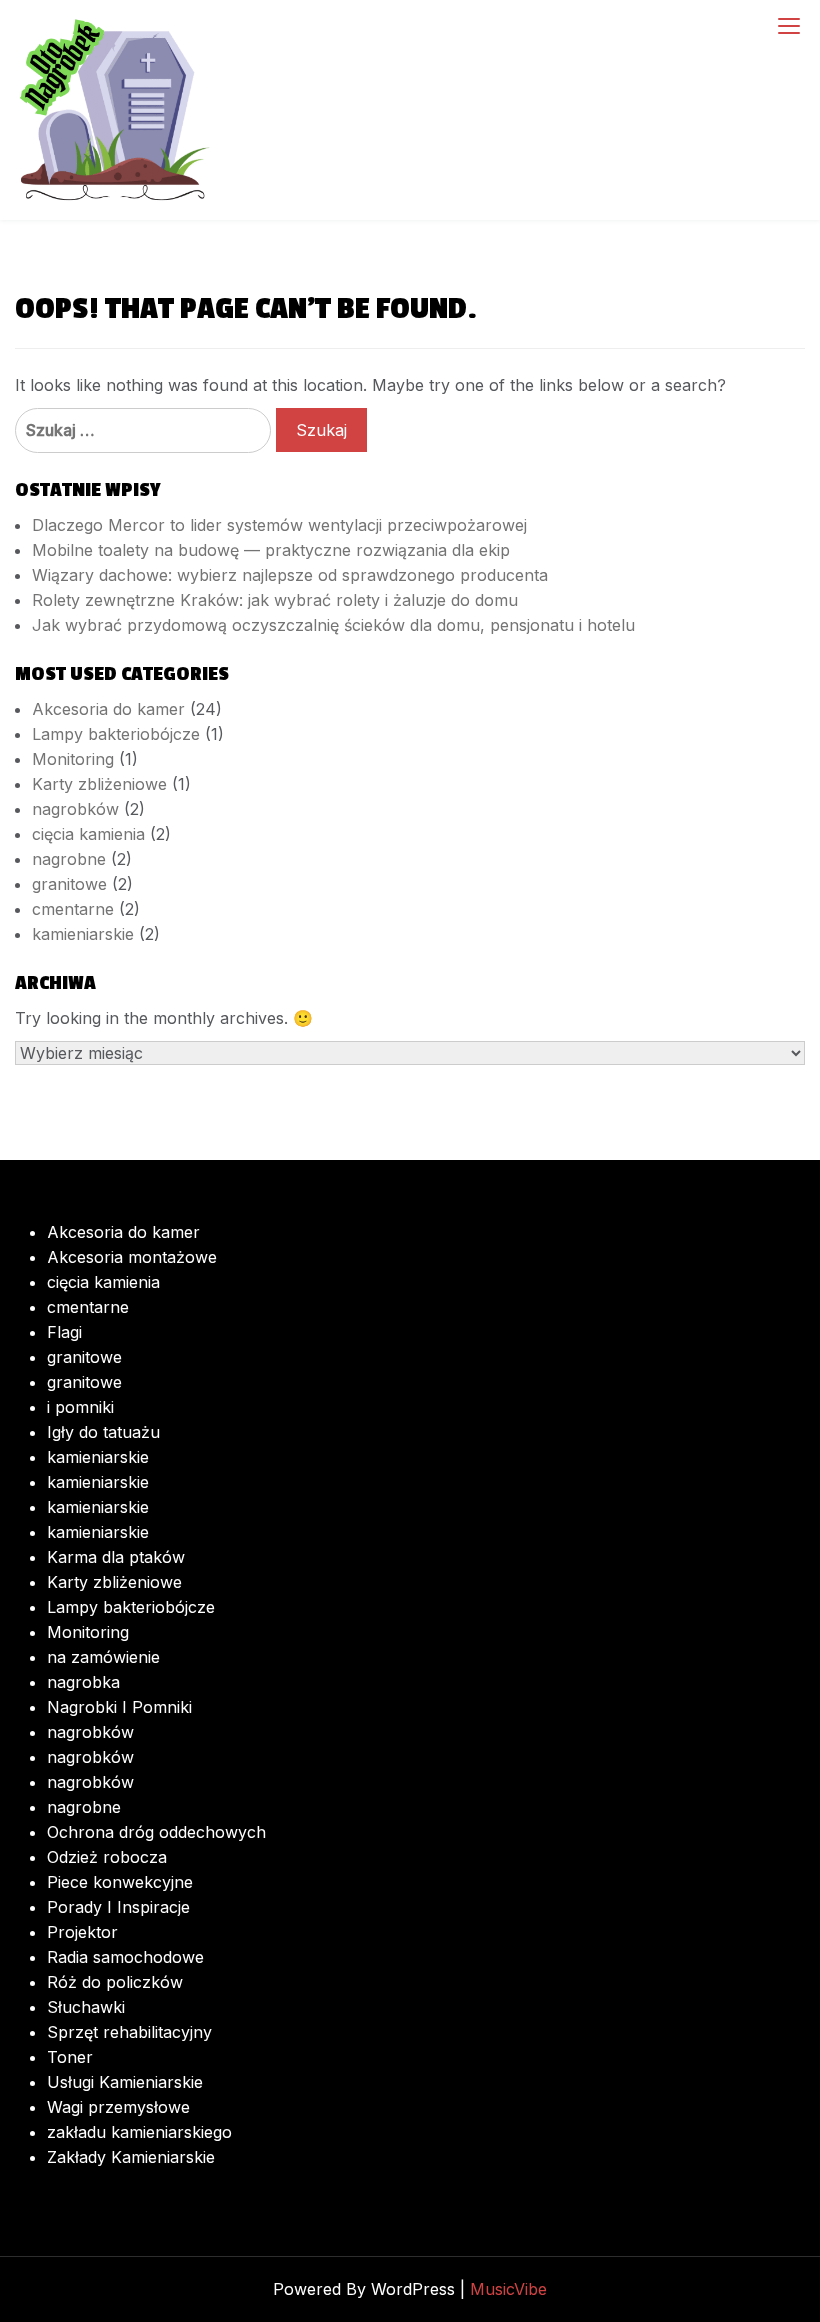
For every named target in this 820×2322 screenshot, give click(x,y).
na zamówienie (103, 1657)
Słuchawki (86, 2007)
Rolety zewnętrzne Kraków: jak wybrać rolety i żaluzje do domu (275, 600)
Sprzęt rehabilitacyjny (129, 2032)
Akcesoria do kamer (108, 709)
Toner (70, 2057)
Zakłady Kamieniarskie (131, 2157)
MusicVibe (508, 2289)
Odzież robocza (107, 1857)
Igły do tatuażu (103, 1432)
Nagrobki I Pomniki (119, 1707)
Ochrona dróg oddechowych (156, 1832)
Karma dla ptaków (116, 1557)
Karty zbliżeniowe (99, 784)
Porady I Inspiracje (118, 1907)
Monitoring (73, 759)
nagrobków (75, 809)
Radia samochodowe (125, 1957)
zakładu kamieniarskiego (139, 2132)
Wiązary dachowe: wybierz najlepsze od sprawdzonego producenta (290, 575)
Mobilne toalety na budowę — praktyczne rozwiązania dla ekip (271, 550)
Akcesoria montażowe (132, 1257)
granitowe (69, 884)
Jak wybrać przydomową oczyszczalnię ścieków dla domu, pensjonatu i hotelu (333, 625)
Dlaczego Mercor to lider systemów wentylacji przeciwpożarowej (279, 525)
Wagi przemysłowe (118, 2107)
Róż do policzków (115, 1982)
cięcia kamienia (88, 834)
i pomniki (80, 1407)
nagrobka (83, 1682)
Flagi (64, 1332)
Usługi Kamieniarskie (125, 2082)
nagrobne (69, 859)
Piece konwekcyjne (120, 1882)
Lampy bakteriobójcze (116, 734)
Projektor (82, 1932)
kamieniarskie (83, 934)
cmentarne (73, 909)
